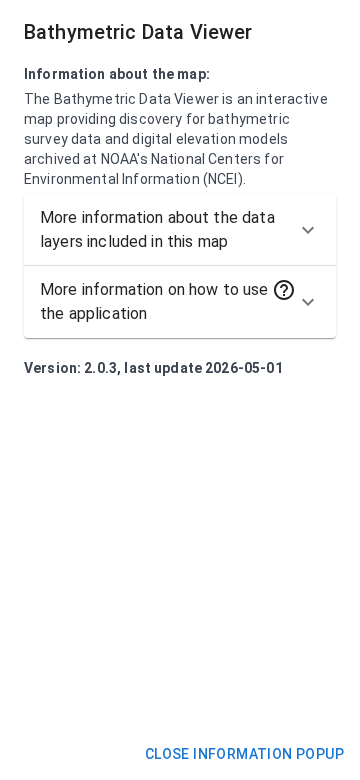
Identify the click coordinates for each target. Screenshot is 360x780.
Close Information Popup (244, 754)
